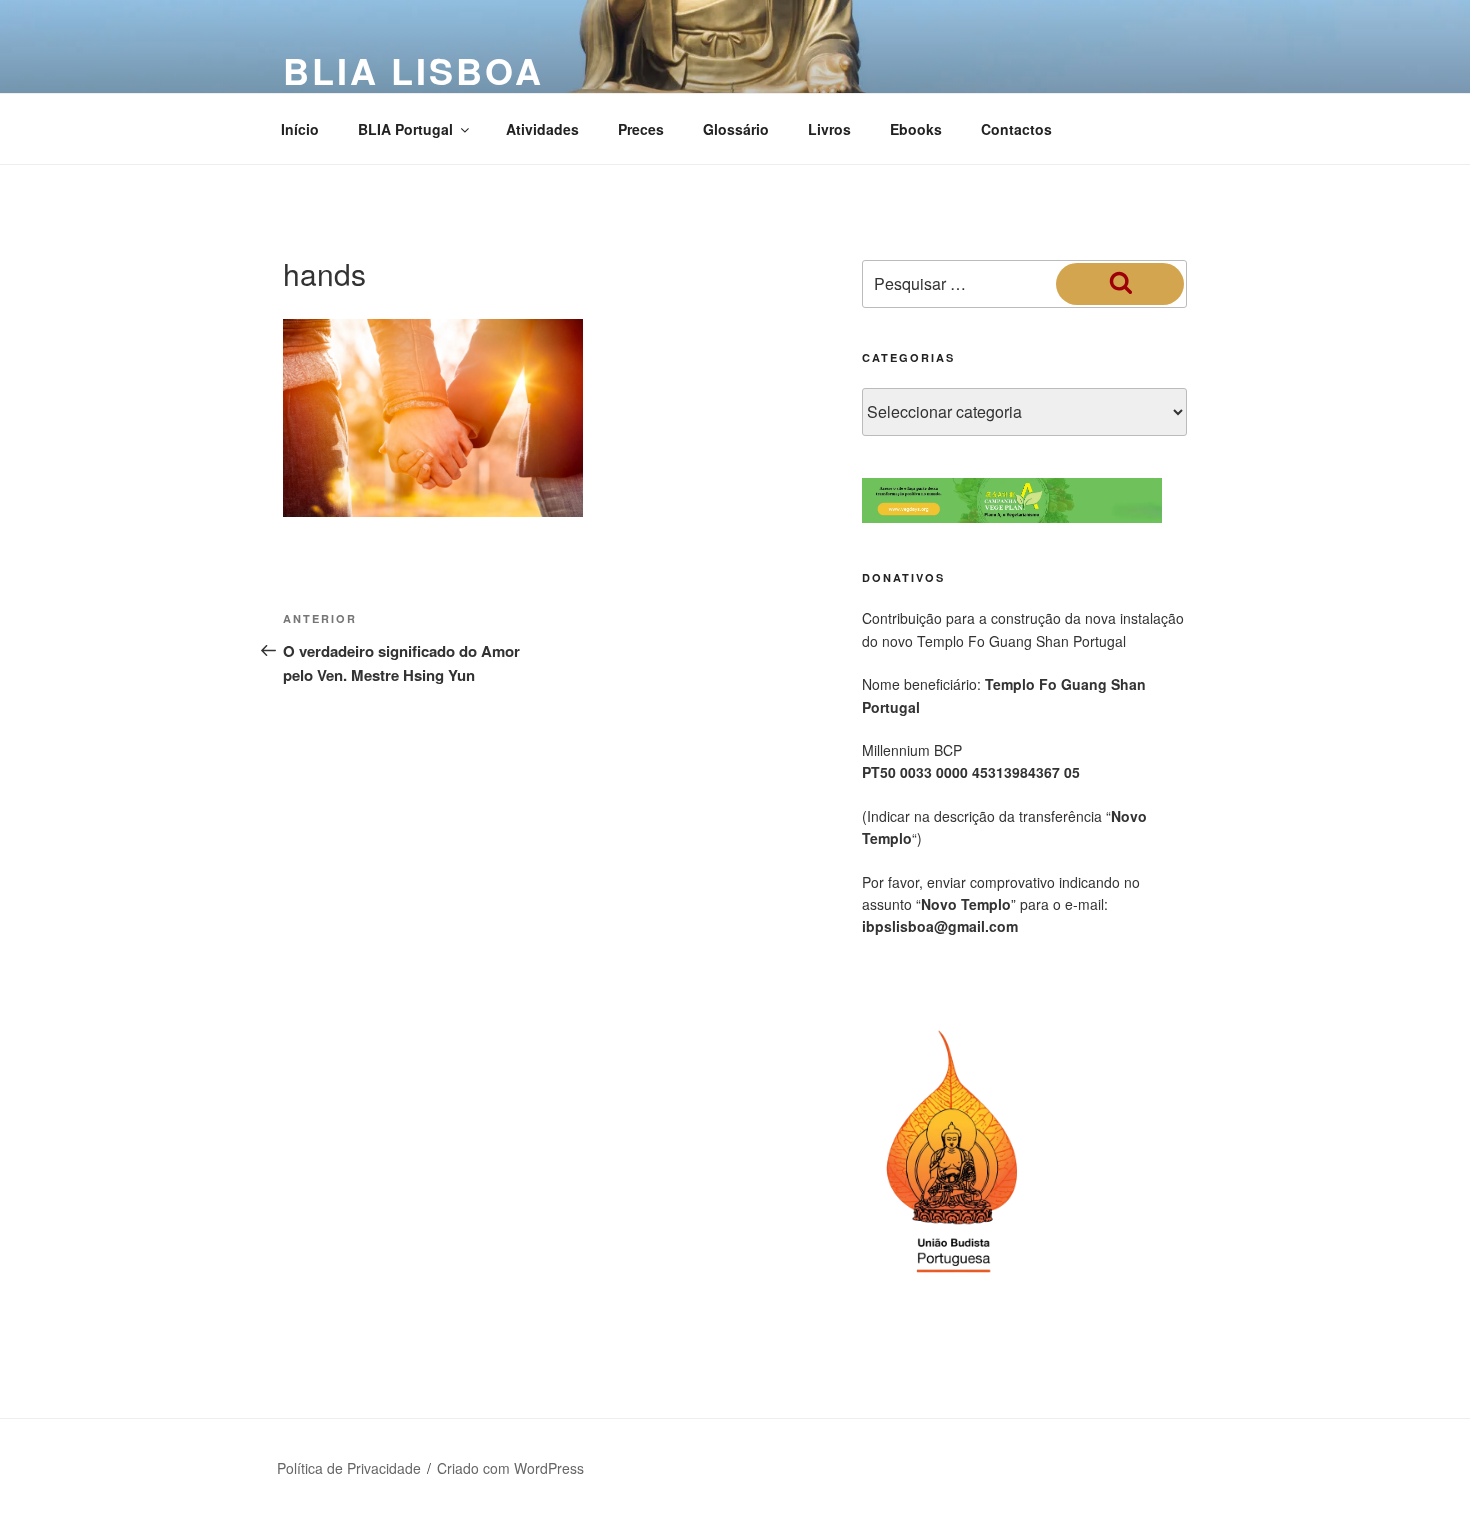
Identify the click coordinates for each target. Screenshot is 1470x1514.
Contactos (1016, 129)
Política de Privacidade (349, 1468)
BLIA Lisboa (413, 70)
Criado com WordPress (510, 1468)
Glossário (736, 129)
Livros (829, 129)
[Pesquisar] (1120, 284)
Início (300, 129)
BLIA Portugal (405, 129)
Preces (641, 129)
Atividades (542, 129)
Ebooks (916, 129)
